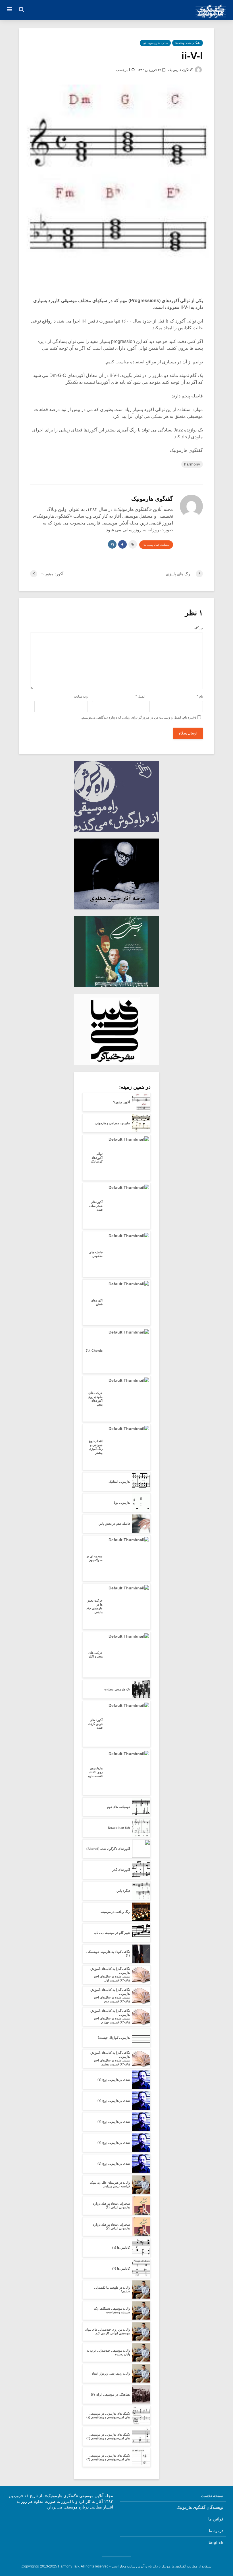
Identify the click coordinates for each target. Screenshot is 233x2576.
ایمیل (140, 696)
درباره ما (216, 2531)
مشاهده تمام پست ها (156, 545)
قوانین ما (216, 2519)
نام (200, 696)
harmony (192, 464)
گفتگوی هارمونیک (181, 70)
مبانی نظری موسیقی (155, 43)
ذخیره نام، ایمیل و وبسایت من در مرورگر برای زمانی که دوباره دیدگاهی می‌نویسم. (139, 717)
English (216, 2542)
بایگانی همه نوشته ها (188, 43)
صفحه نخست (212, 2496)
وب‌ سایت (81, 696)
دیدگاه (199, 628)
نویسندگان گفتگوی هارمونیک (200, 2507)
